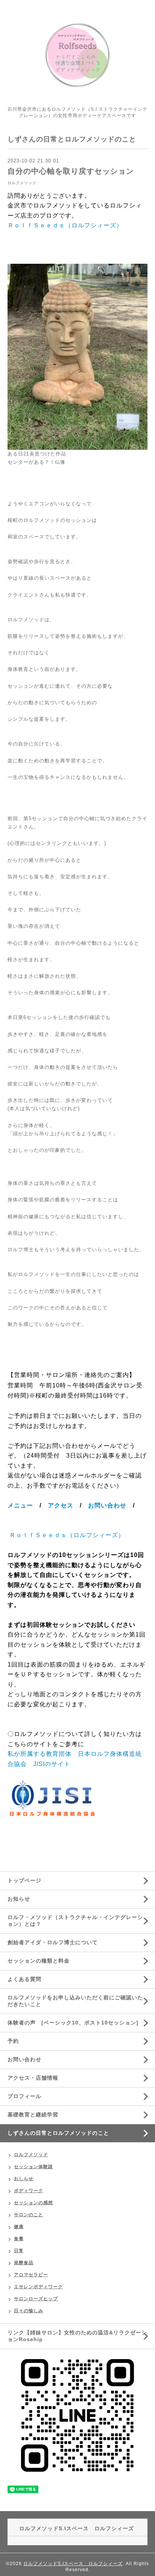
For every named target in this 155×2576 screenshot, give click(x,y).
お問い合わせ (107, 1505)
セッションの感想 (33, 2203)
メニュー (20, 1505)
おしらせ (24, 2179)
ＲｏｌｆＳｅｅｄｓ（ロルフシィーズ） (65, 225)
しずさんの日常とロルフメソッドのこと (58, 2133)
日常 (19, 2251)
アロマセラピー (31, 2275)
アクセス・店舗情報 (33, 2078)
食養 (19, 2239)
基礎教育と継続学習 (33, 2115)
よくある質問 (24, 1979)
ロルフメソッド (22, 183)
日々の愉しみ (29, 2311)
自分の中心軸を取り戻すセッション (71, 171)
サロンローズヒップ (36, 2299)
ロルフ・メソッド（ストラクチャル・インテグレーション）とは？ (75, 1921)
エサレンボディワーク (38, 2287)
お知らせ (19, 1899)
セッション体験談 (33, 2167)
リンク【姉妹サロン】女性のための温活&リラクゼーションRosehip (77, 2336)
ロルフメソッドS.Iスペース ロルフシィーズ (73, 2564)
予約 (13, 2041)
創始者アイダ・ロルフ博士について (53, 1942)
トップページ (24, 1880)
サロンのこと (29, 2215)
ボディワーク (29, 2191)
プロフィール (24, 2096)
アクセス (61, 1505)
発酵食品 (24, 2263)
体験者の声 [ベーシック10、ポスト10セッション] (73, 2023)
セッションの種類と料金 (39, 1961)
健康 (19, 2227)
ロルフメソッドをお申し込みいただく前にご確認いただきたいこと (75, 2001)
